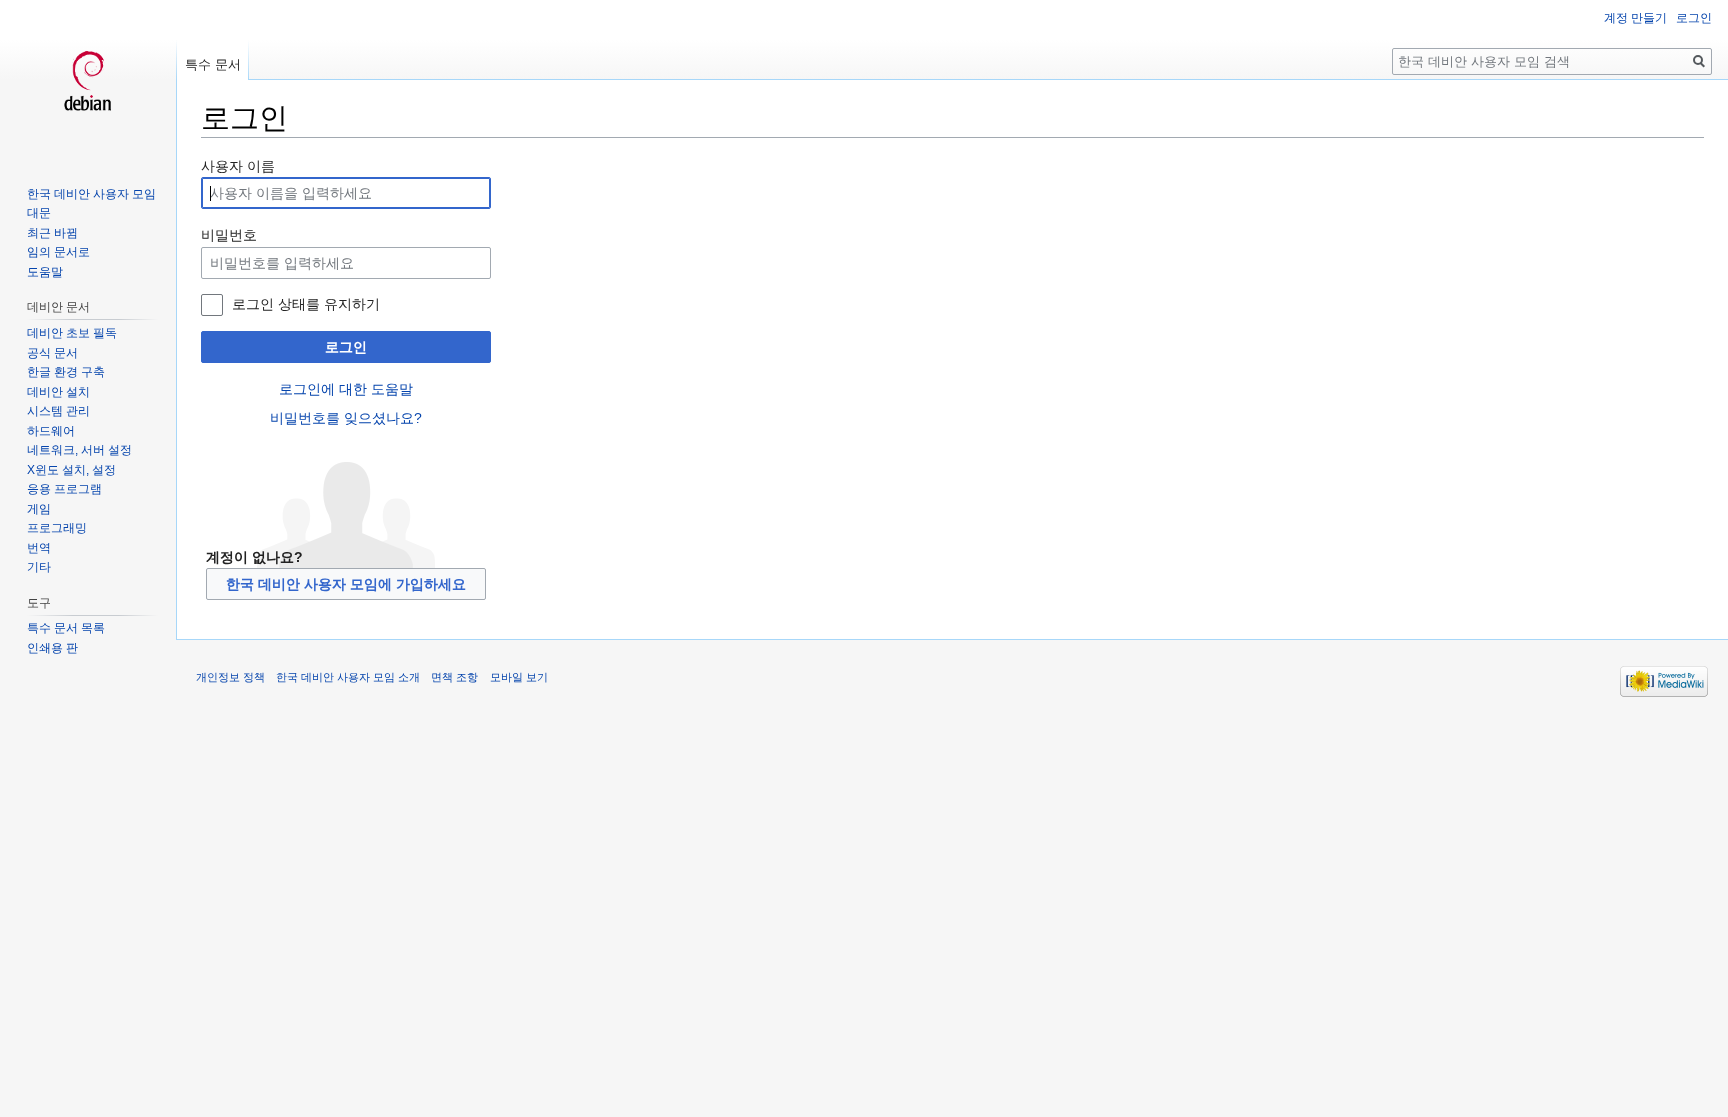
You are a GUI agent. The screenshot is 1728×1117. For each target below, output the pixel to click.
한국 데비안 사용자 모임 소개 (348, 677)
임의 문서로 (58, 252)
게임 (39, 509)
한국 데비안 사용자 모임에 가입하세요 (346, 584)
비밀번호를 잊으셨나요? (346, 418)
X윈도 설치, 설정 (71, 470)
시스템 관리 (58, 411)
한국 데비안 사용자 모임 (91, 194)
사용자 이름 (238, 166)
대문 (39, 213)
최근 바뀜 (52, 233)
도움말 (45, 272)
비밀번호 (229, 235)
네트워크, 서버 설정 (79, 450)
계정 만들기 (1635, 18)
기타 (39, 567)
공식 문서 (52, 353)
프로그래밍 (57, 528)
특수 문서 (213, 64)
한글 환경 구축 (66, 372)
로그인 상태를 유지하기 (306, 304)
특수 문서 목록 (66, 628)
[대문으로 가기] (88, 80)
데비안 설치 (58, 392)
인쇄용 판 (52, 648)
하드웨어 (51, 431)
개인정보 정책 (230, 677)
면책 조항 (454, 677)
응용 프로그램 (64, 489)
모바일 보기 (519, 677)
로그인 (346, 347)
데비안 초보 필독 (72, 333)
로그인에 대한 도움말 (346, 389)
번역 (39, 548)
